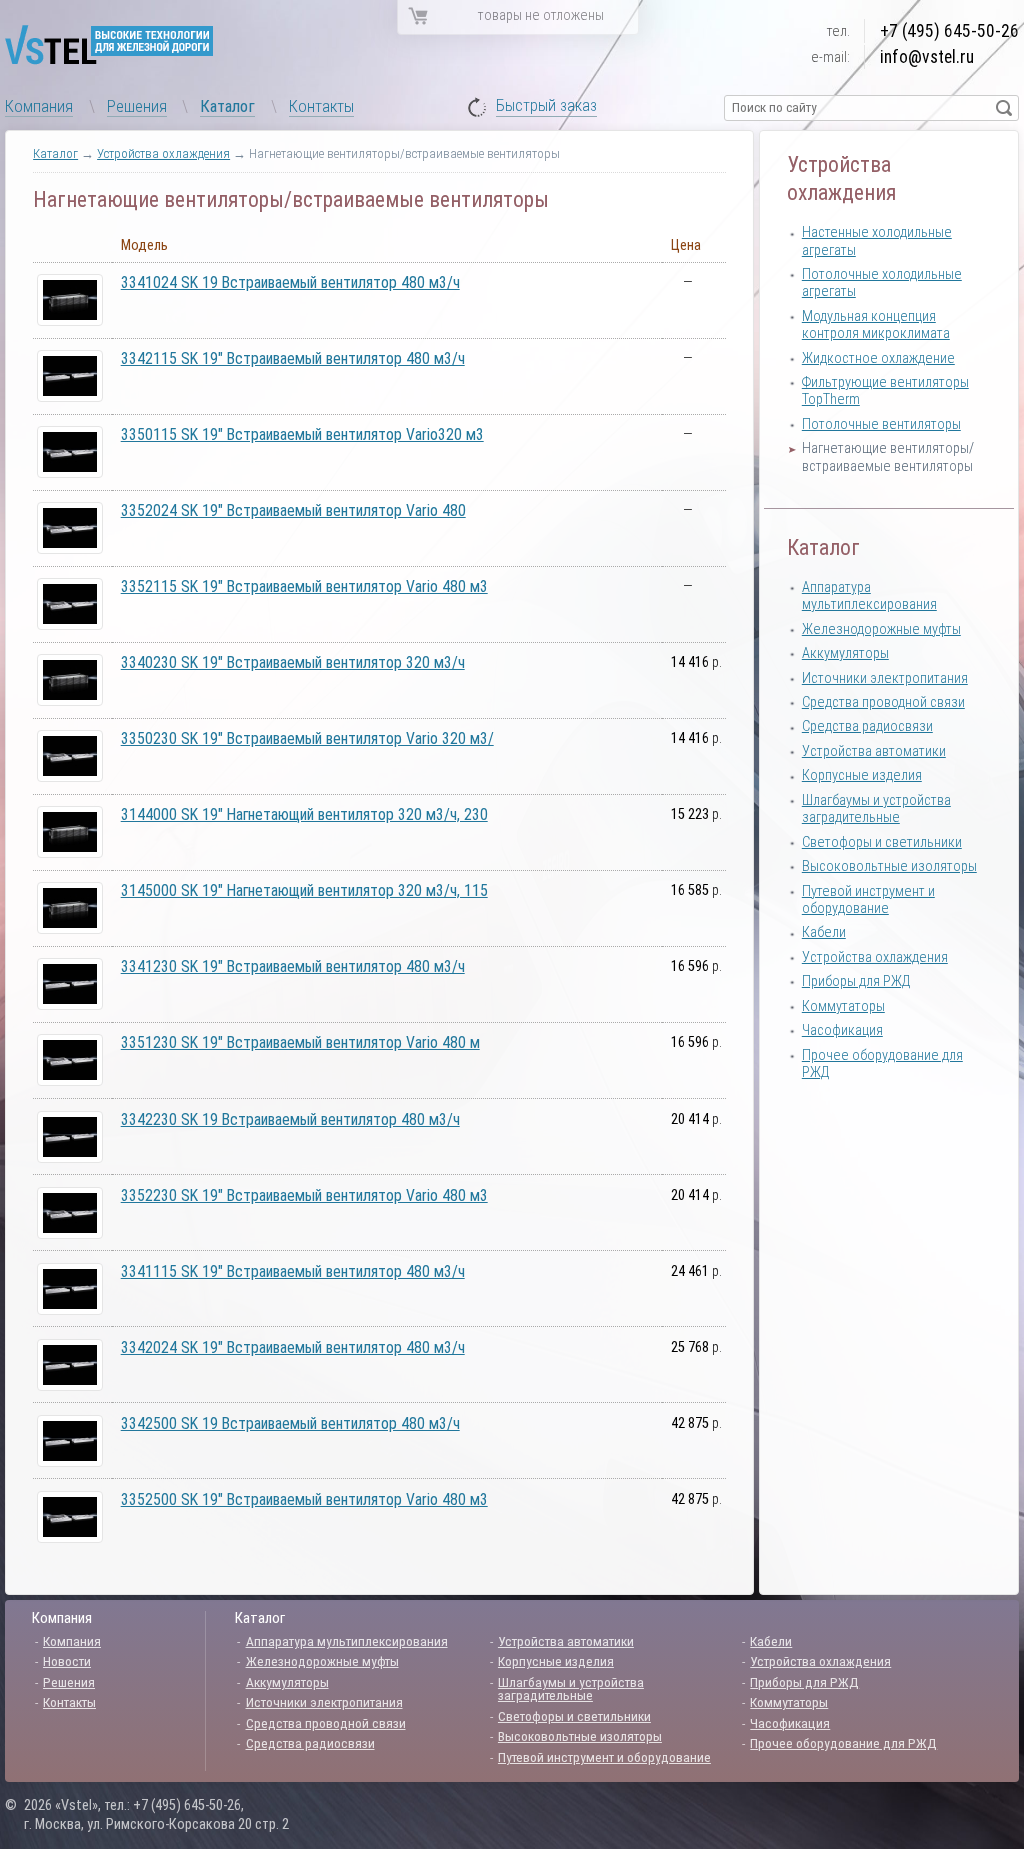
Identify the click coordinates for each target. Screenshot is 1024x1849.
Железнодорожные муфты (881, 629)
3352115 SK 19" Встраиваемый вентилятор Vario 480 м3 (304, 586)
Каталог (227, 106)
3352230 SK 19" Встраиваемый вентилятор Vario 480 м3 (304, 1195)
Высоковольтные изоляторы (889, 866)
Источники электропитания (885, 678)
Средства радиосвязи (867, 726)
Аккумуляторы (845, 653)
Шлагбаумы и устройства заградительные (876, 809)
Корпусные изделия (862, 775)
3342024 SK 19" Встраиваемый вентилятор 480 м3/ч (293, 1347)
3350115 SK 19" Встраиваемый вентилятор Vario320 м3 (302, 434)
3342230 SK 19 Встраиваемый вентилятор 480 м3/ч (290, 1119)
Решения (137, 106)
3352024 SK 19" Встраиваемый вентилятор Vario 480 (293, 510)
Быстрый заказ (546, 106)
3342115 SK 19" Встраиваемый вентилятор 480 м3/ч (293, 358)
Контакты (321, 106)
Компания (39, 106)
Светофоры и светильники (882, 842)
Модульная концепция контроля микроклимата (876, 325)
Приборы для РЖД (856, 981)
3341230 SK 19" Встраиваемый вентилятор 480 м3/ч (293, 966)
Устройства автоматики (874, 751)
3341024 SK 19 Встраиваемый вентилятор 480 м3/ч (290, 282)
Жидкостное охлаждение (878, 358)
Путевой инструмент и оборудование (868, 900)
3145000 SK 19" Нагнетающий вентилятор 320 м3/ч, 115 (304, 890)
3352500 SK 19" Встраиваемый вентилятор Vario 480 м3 (304, 1499)
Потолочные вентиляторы (881, 424)
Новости (67, 1661)
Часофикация (842, 1030)
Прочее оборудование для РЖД (843, 1743)
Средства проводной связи (883, 702)
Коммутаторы (843, 1006)
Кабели (824, 932)
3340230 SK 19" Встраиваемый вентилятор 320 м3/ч (293, 662)
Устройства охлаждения (163, 153)
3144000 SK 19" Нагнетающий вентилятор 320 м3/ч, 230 (304, 814)
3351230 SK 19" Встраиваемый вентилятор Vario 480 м (300, 1042)
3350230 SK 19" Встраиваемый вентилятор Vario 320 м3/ (307, 738)
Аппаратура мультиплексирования (869, 596)
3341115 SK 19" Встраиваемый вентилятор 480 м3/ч (293, 1271)
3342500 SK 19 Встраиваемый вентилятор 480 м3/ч (290, 1423)
